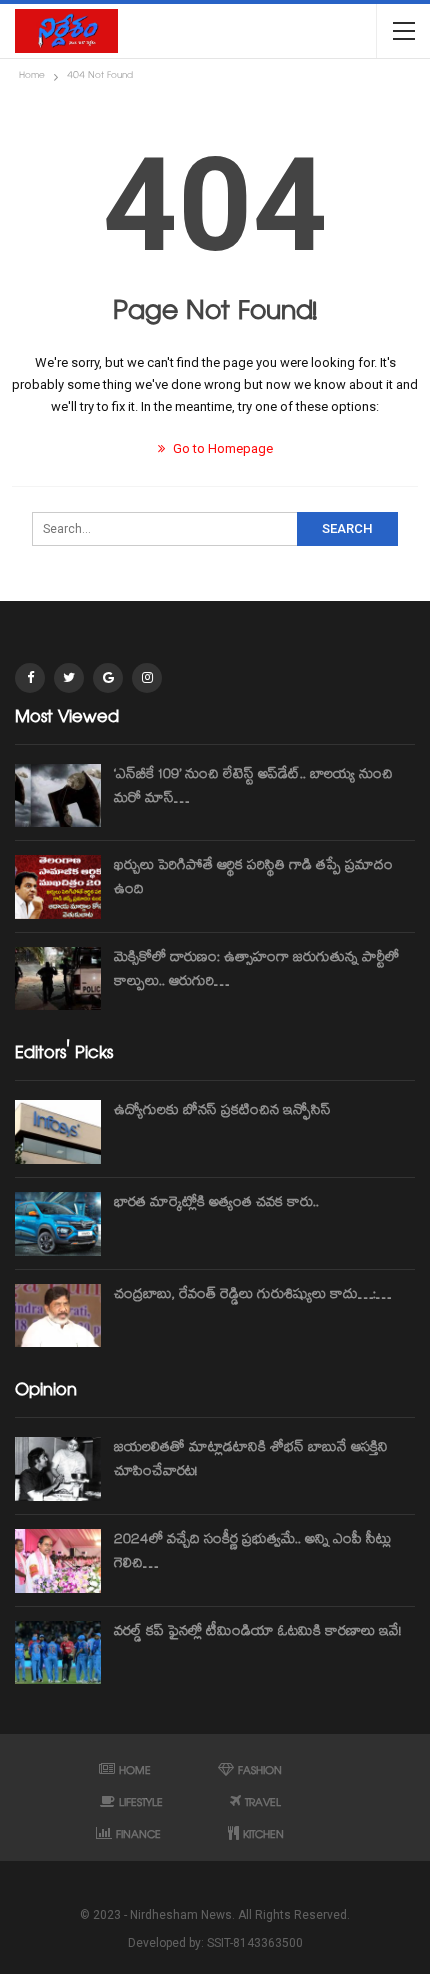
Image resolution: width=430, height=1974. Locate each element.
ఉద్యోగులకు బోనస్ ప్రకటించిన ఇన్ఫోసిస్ (222, 1112)
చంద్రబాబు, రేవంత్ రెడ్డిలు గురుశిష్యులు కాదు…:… (252, 1296)
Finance (138, 1836)
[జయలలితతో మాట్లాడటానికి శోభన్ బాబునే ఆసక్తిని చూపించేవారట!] (58, 1469)
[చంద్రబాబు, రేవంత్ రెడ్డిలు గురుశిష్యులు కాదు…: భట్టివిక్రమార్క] (58, 1316)
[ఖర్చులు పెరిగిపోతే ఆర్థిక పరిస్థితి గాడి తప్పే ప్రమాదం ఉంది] (58, 887)
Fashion (260, 1772)
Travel (263, 1804)
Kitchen (263, 1836)
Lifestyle (141, 1804)
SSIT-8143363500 (255, 1943)
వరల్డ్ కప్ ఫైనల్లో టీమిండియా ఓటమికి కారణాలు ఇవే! (257, 1633)
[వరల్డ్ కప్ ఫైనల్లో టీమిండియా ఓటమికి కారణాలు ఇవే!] (58, 1653)
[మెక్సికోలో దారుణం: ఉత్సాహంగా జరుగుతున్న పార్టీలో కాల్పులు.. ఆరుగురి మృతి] (58, 979)
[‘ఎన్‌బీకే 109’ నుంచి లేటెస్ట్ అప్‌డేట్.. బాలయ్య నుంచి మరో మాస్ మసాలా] (58, 796)
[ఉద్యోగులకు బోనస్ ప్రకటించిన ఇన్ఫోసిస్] (58, 1132)
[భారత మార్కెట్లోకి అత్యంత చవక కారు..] (58, 1224)
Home (135, 1772)
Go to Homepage (221, 448)
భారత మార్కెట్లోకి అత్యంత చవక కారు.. (216, 1204)
